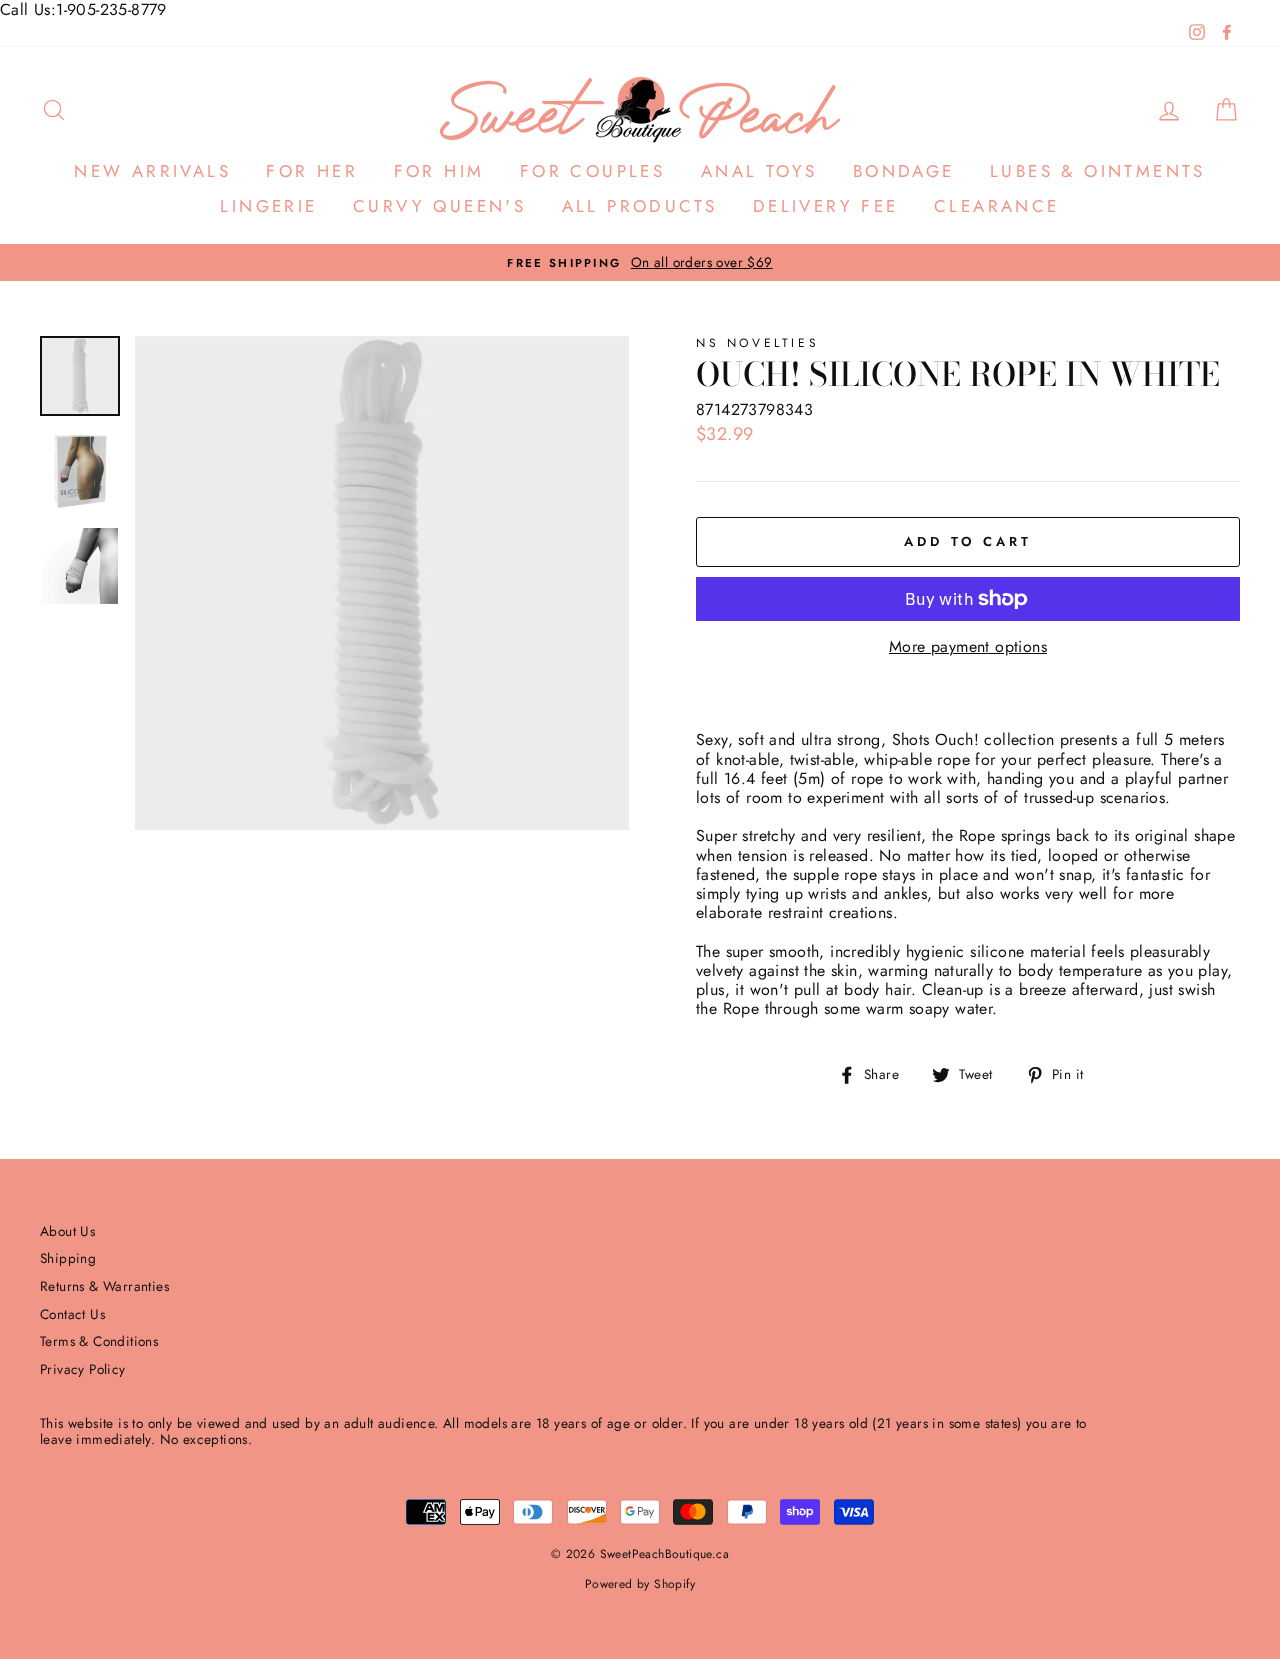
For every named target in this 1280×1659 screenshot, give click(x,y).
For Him (439, 171)
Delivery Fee (826, 206)
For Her (312, 171)
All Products (640, 206)
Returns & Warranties (104, 1286)
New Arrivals (152, 171)
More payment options (968, 646)
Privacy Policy (83, 1369)
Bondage (904, 171)
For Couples (592, 171)
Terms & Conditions (99, 1341)
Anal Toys (759, 171)
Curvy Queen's (439, 206)
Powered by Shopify (640, 1584)
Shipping (68, 1258)
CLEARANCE (997, 206)
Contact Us (72, 1314)
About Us (67, 1231)
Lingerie (268, 206)
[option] (640, 262)
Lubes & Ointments (1098, 171)
